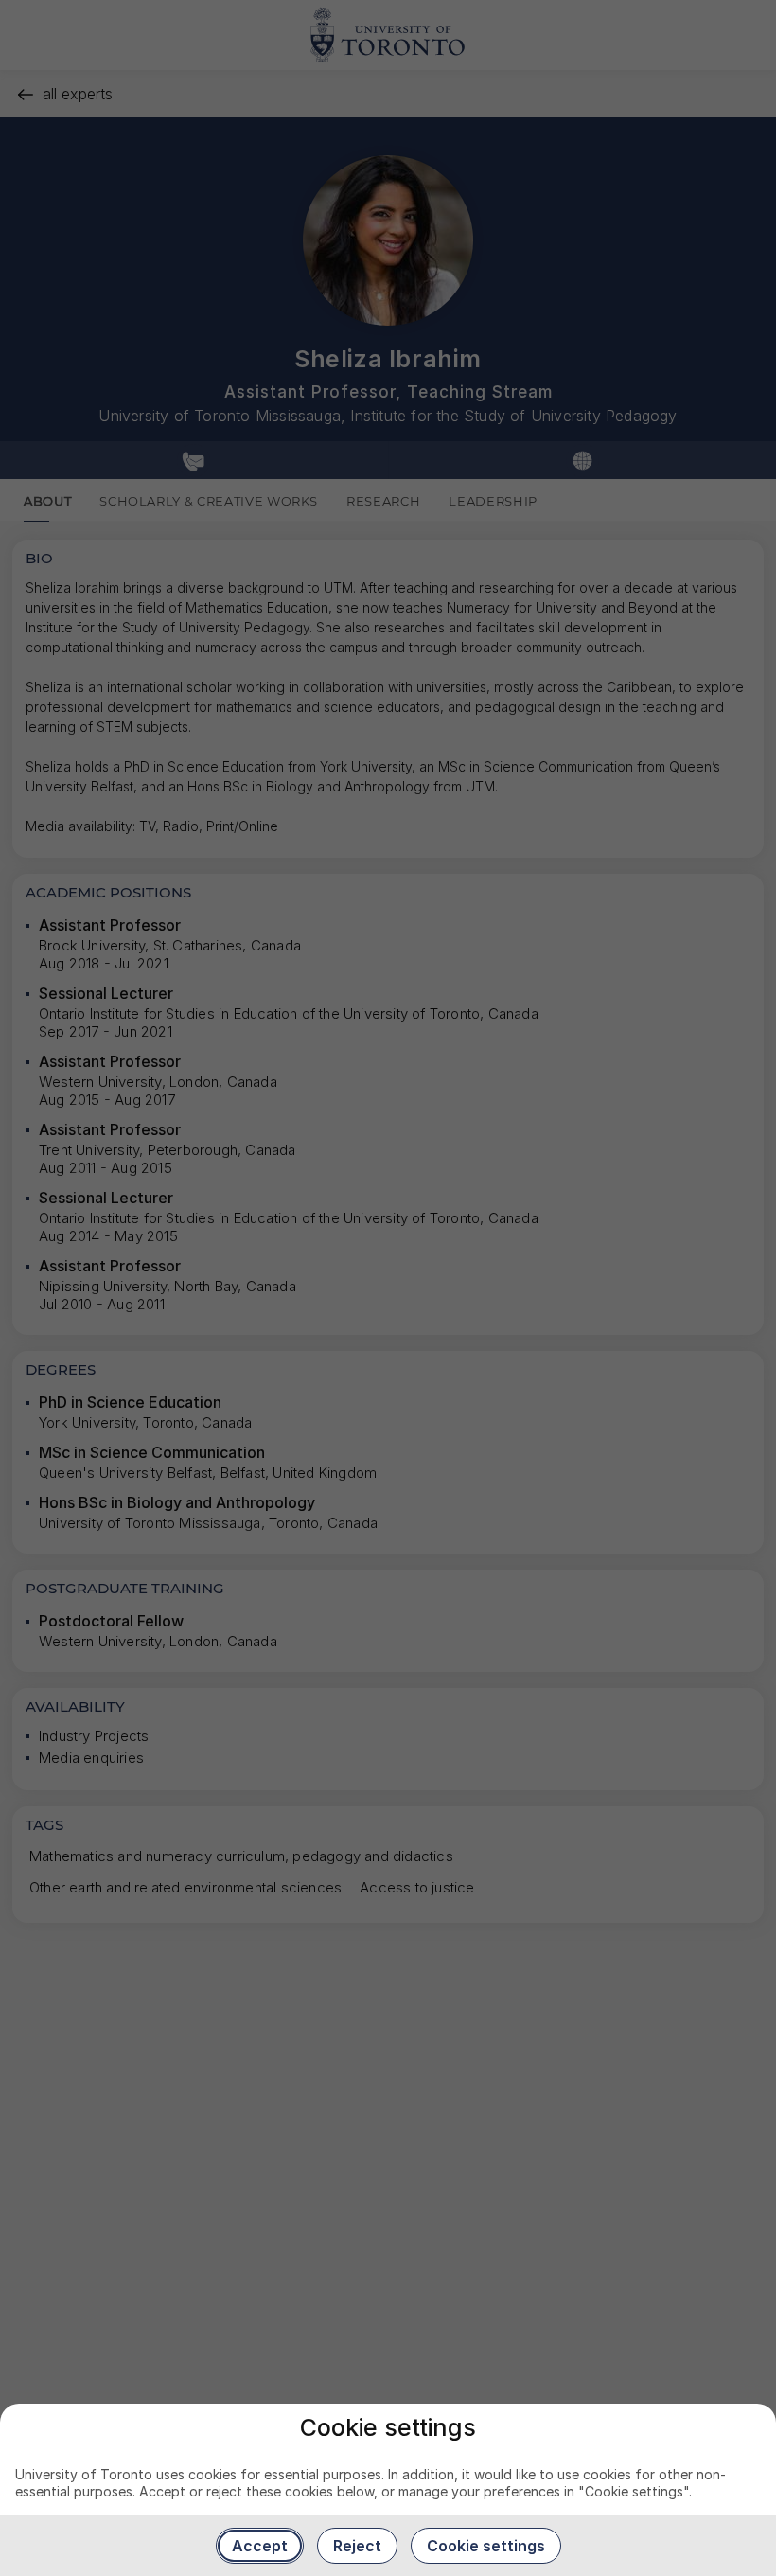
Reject (357, 2546)
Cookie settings (486, 2546)
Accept (260, 2546)
